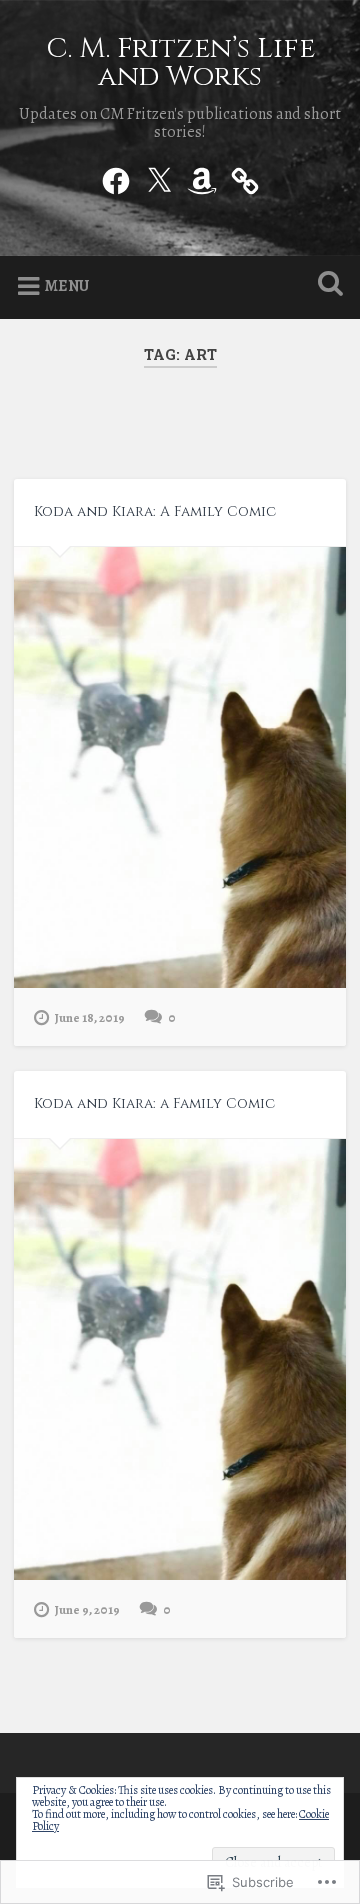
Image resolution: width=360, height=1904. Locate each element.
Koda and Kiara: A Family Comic (155, 511)
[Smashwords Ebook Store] (245, 177)
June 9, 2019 (87, 1609)
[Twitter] (159, 177)
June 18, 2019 (90, 1017)
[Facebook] (116, 177)
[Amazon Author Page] (202, 177)
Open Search (326, 285)
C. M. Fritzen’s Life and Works (180, 62)
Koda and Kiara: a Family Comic (154, 1103)
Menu (67, 286)
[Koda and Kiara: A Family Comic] (179, 768)
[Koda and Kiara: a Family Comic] (179, 1360)
